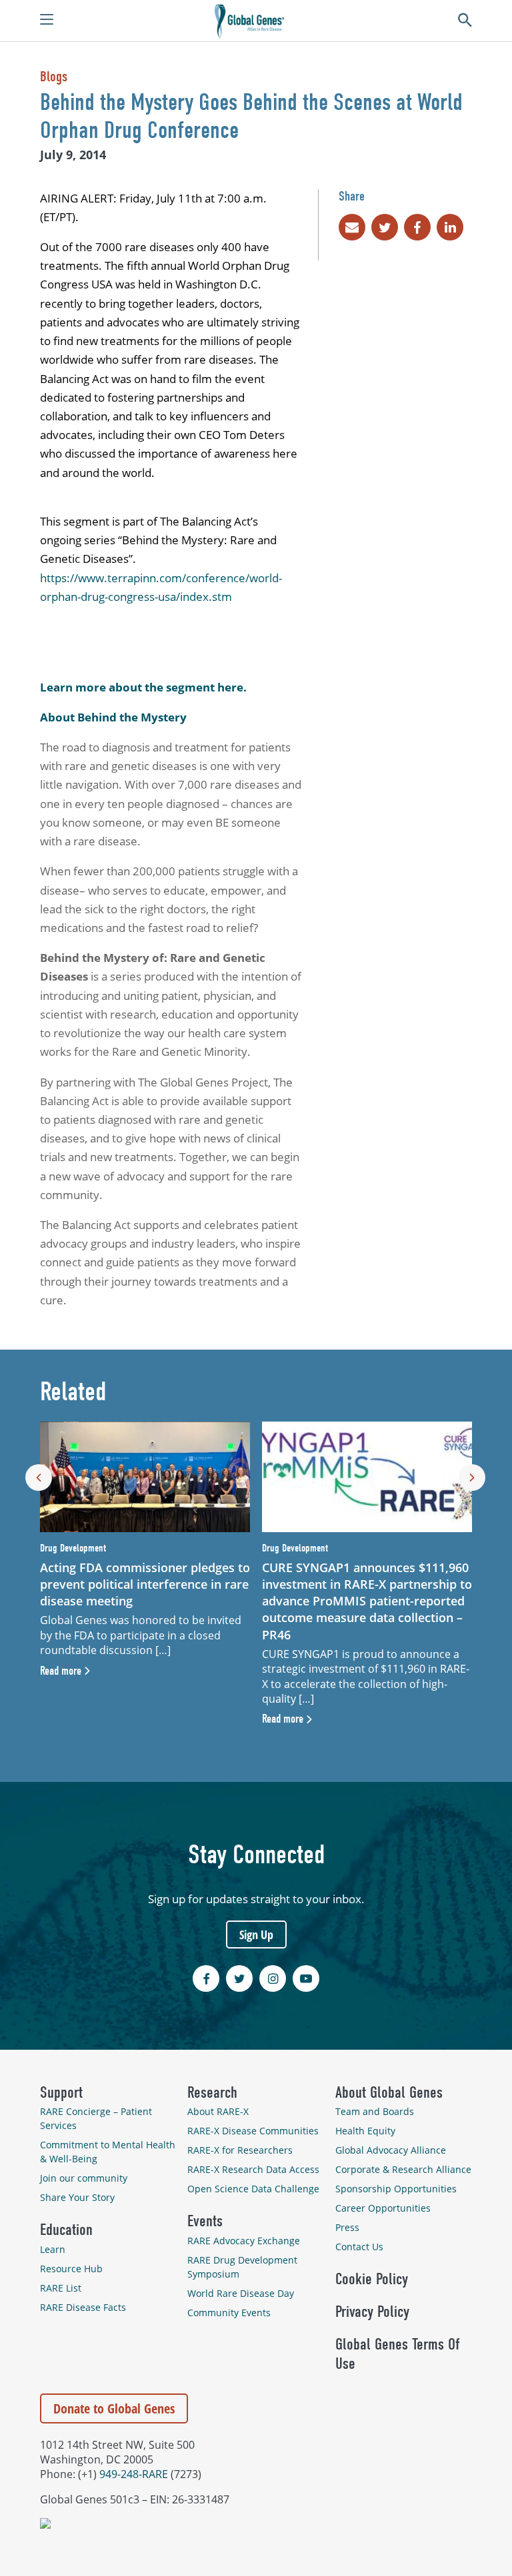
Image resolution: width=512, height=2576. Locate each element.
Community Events (229, 2313)
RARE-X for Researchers (240, 2150)
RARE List (61, 2288)
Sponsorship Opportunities (396, 2189)
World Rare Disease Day (241, 2293)
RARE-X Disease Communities (253, 2131)
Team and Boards (375, 2111)
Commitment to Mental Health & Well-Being (108, 2152)
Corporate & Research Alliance (403, 2169)
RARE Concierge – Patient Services (96, 2118)
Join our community (84, 2178)
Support (61, 2092)
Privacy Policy (372, 2312)
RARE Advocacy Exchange (244, 2241)
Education (66, 2230)
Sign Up (256, 1934)
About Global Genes (389, 2092)
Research (212, 2092)
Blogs (54, 77)
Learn (53, 2249)
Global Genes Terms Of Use (397, 2354)
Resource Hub (71, 2269)
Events (205, 2221)
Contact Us (359, 2247)
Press (347, 2227)
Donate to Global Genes (114, 2408)
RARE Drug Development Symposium (242, 2267)
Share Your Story (77, 2197)
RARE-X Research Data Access (253, 2169)
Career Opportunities (383, 2208)
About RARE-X (218, 2111)
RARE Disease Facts (83, 2307)
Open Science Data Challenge (253, 2189)
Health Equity (365, 2131)
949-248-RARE (134, 2474)
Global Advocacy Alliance (391, 2150)
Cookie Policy (372, 2279)
